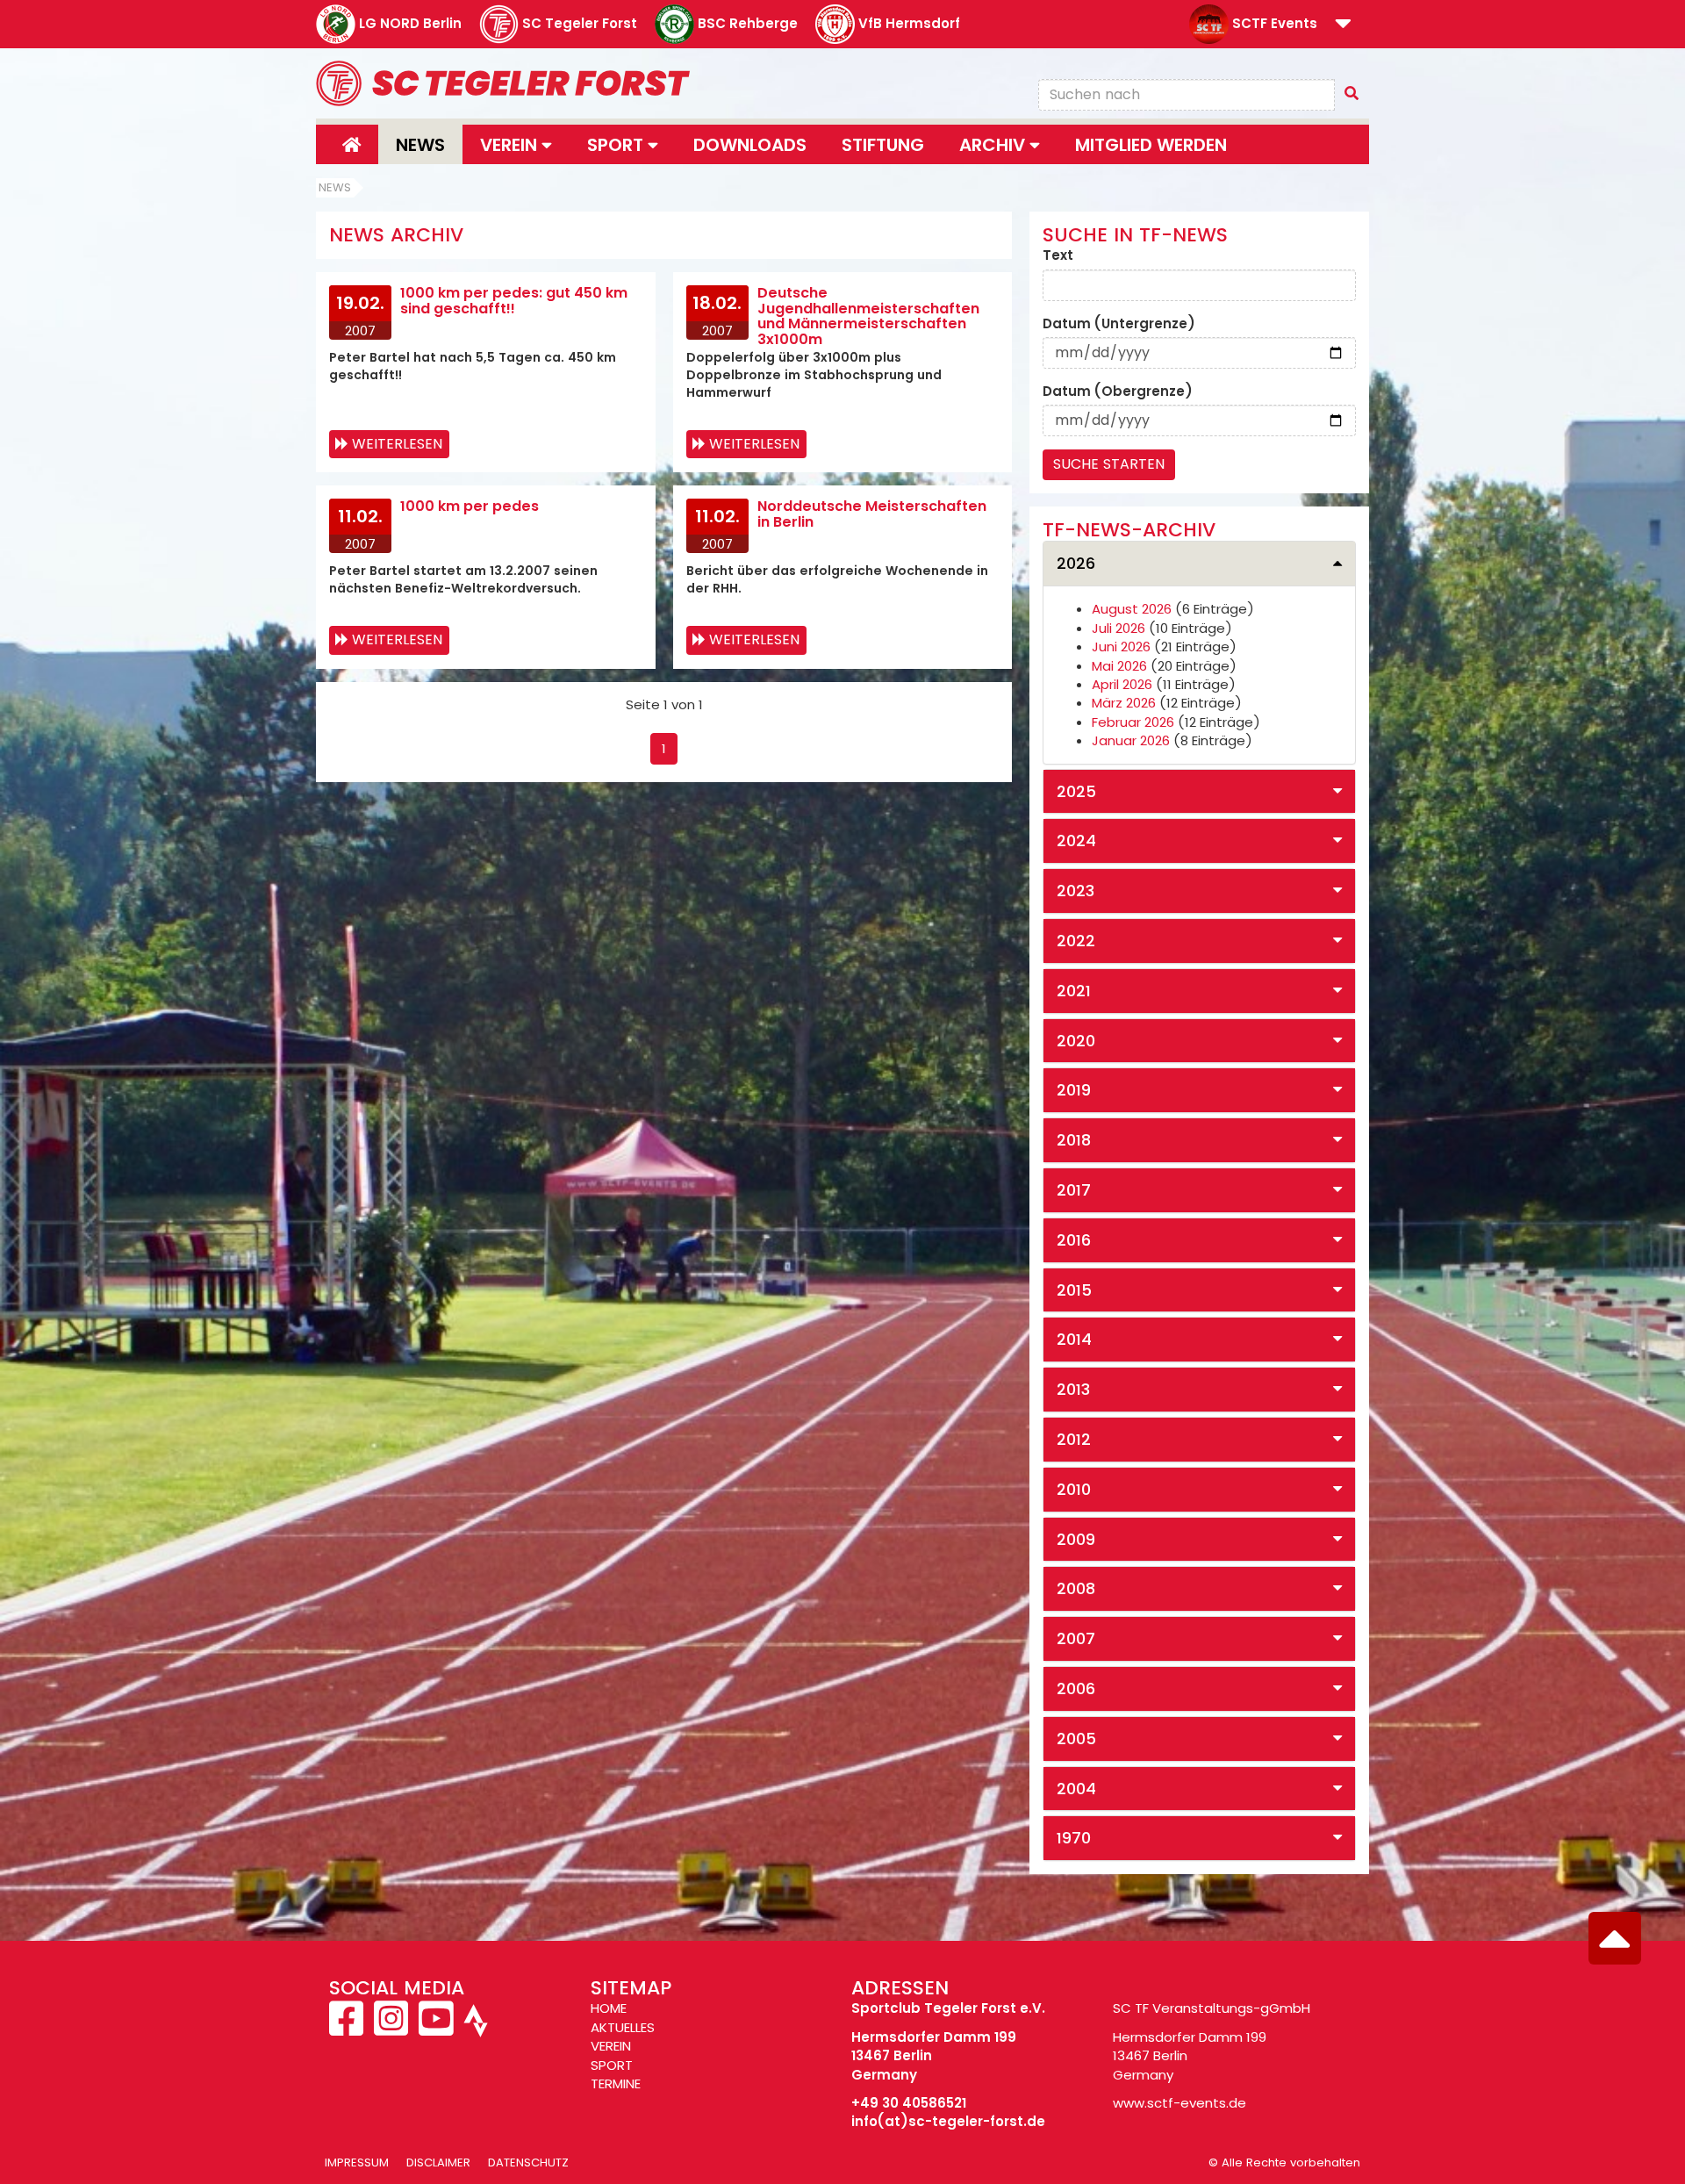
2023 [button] (1076, 891)
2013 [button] (1073, 1389)
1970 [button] (1074, 1838)
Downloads (750, 145)
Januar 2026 (1131, 740)
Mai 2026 (1119, 666)
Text (1058, 255)
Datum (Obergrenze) (1118, 391)
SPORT (612, 2065)
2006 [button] (1076, 1688)
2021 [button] (1074, 991)
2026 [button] (1076, 563)
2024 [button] (1076, 841)
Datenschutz (528, 2162)
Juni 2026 (1121, 647)
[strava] (474, 2028)
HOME (609, 2008)
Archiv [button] (994, 145)
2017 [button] (1074, 1190)
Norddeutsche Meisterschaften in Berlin (872, 514)
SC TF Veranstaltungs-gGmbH (1212, 2008)
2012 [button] (1074, 1439)
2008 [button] (1076, 1588)
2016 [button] (1074, 1240)
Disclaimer (438, 2162)
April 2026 (1122, 684)
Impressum (357, 2162)
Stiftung (883, 145)
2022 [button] (1076, 941)
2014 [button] (1074, 1339)
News (420, 145)
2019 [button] (1074, 1090)
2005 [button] (1076, 1739)
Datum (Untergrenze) (1119, 323)
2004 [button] (1076, 1789)
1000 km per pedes (470, 506)
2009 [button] (1076, 1539)
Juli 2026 (1119, 628)
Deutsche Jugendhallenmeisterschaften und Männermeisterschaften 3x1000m (868, 316)
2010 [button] (1074, 1489)
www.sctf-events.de (1179, 2103)
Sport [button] (617, 145)
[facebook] (348, 2028)
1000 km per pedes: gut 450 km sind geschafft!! (514, 301)
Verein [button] (511, 145)
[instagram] (391, 2028)
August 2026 (1132, 609)
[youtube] (436, 2028)
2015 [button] (1074, 1290)
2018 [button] (1074, 1140)
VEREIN (611, 2046)
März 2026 (1124, 703)
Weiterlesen (397, 444)
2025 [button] (1076, 791)
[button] (1343, 25)
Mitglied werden (1151, 145)
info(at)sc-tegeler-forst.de (948, 2121)
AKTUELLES (623, 2027)
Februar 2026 (1133, 722)
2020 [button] (1076, 1041)
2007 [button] (1076, 1638)
